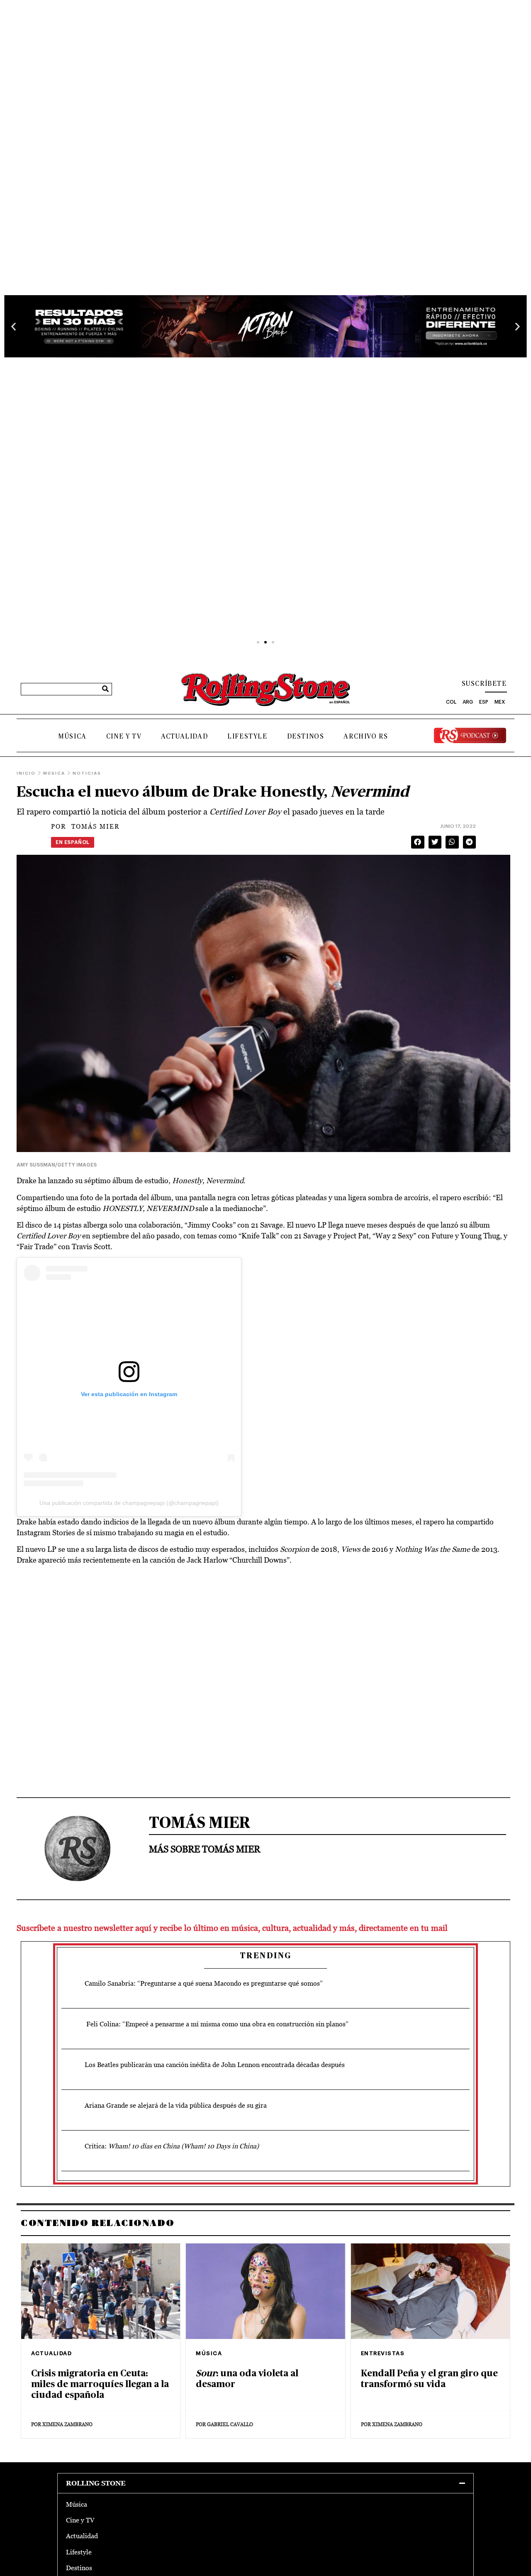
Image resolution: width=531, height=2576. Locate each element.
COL (451, 702)
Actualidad (184, 736)
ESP (484, 702)
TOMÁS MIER (85, 826)
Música (72, 736)
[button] (13, 326)
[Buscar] (105, 689)
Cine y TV (124, 736)
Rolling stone (96, 2483)
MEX (500, 702)
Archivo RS (366, 736)
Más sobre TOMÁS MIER (205, 1849)
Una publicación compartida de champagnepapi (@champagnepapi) (129, 1503)
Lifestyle (247, 736)
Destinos (306, 736)
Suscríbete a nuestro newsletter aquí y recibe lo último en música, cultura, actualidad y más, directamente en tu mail (232, 1928)
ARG (468, 702)
